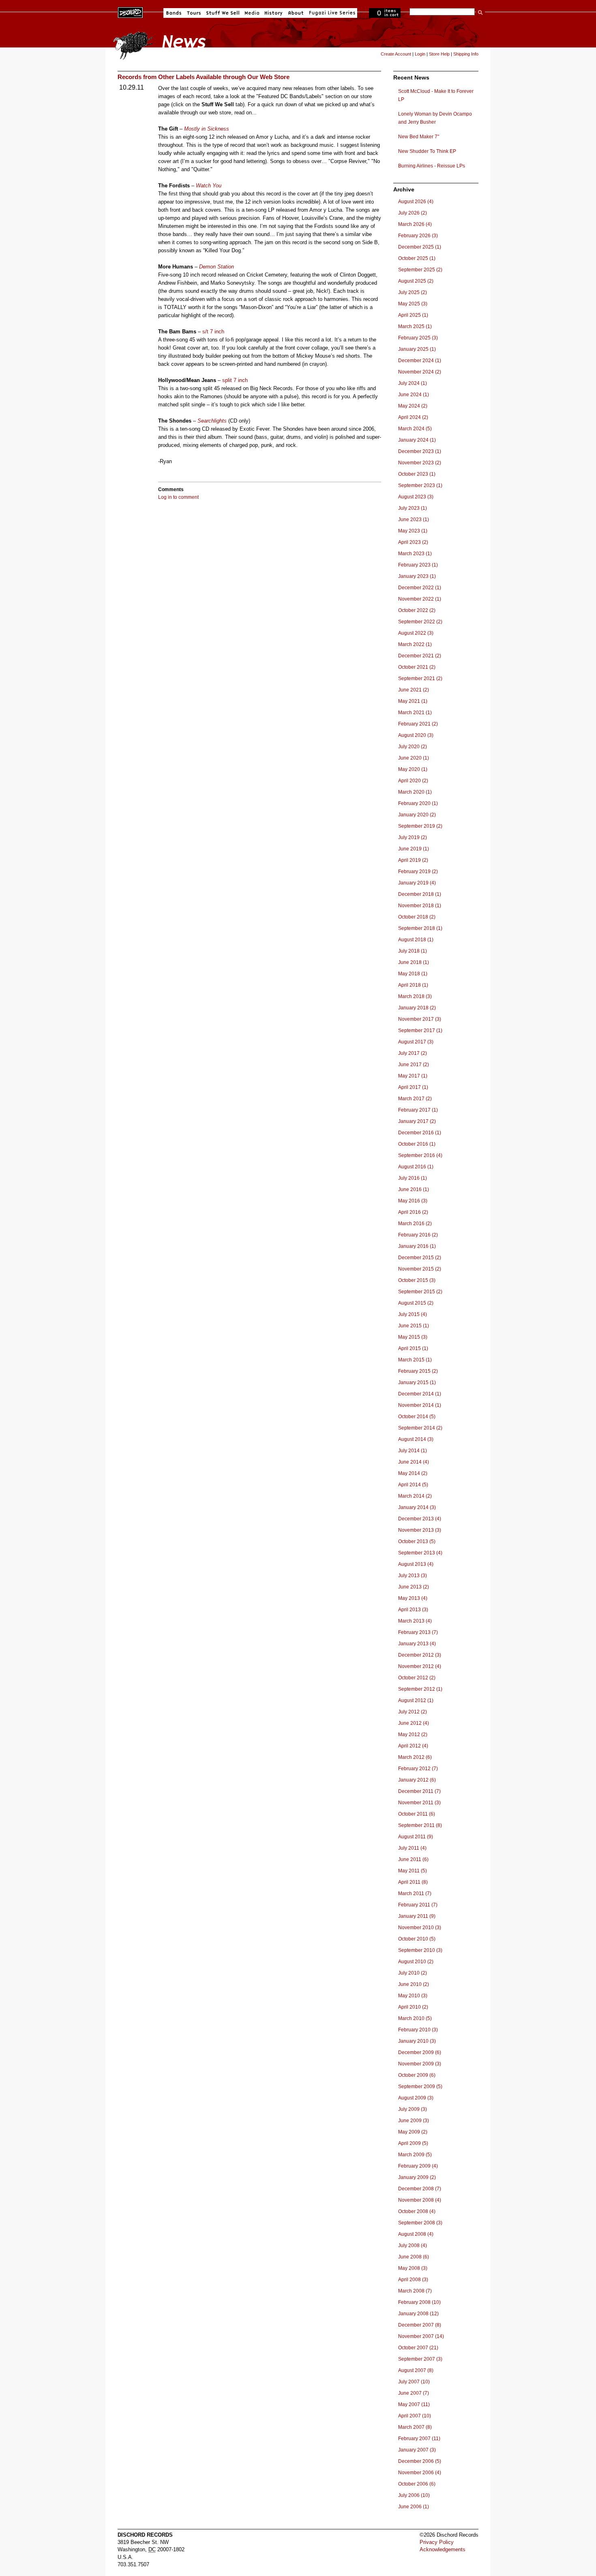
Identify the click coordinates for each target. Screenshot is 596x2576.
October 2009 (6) (417, 2075)
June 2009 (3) (414, 2121)
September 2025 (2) (420, 270)
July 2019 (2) (413, 837)
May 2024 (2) (413, 406)
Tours (194, 13)
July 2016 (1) (413, 1178)
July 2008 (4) (413, 2245)
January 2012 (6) (417, 1780)
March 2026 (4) (415, 224)
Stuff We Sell (223, 13)
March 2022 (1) (415, 644)
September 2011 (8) (420, 1825)
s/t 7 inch (213, 332)
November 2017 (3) (420, 1019)
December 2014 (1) (420, 1394)
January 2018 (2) (417, 1008)
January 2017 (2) (417, 1121)
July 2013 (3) (413, 1576)
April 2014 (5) (413, 1485)
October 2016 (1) (417, 1144)
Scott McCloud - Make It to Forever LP (436, 95)
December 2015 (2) (420, 1258)
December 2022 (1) (420, 588)
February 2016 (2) (418, 1235)
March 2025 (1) (415, 326)
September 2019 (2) (420, 826)
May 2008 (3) (413, 2268)
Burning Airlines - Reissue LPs (432, 166)
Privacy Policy (437, 2542)
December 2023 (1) (420, 451)
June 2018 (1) (414, 962)
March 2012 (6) (415, 1757)
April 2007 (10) (415, 2416)
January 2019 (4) (417, 883)
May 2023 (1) (413, 531)
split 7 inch (235, 380)
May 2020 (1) (413, 769)
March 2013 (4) (415, 1621)
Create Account (396, 54)
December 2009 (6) (420, 2052)
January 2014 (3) (417, 1507)
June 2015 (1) (414, 1326)
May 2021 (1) (413, 701)
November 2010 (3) (420, 1928)
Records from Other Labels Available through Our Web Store (204, 77)
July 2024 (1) (413, 383)
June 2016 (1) (414, 1189)
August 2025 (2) (416, 281)
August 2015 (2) (416, 1303)
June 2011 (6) (413, 1859)
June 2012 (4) (414, 1723)
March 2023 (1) (415, 554)
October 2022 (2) (417, 610)
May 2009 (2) (413, 2132)
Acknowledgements (443, 2549)
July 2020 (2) (413, 747)
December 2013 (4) (420, 1519)
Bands (174, 13)
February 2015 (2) (418, 1371)
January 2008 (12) (418, 2314)
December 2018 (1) (420, 894)
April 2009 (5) (413, 2143)
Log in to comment (178, 497)
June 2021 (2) (414, 690)
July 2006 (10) (414, 2495)
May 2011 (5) (413, 1871)
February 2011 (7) (418, 1905)
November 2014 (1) (420, 1405)
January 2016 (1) (417, 1246)
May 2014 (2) (413, 1473)
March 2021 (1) (415, 713)
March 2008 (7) (415, 2291)
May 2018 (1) (413, 974)
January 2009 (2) (417, 2177)
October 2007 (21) (418, 2348)
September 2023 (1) (420, 485)
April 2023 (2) (413, 542)
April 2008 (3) (413, 2280)
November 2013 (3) (420, 1530)
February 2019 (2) (418, 872)
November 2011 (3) (419, 1803)
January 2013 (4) (417, 1644)
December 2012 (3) (420, 1655)
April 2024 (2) (413, 417)
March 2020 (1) (415, 792)
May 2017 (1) (413, 1076)
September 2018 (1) (420, 928)
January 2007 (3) (417, 2450)
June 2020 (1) (414, 758)
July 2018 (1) (413, 951)
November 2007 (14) (421, 2336)
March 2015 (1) (415, 1360)
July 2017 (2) (413, 1053)
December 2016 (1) (420, 1133)
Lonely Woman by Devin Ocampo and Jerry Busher (435, 118)
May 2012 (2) (413, 1735)
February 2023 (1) (418, 565)
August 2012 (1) (416, 1700)
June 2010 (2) (414, 1984)
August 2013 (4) (416, 1564)
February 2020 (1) (418, 803)
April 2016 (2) (413, 1212)
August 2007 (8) (416, 2370)
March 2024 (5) (415, 429)
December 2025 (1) (420, 247)
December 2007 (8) (420, 2325)
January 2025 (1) (417, 349)
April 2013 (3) (413, 1610)
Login (420, 54)
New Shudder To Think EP (427, 151)
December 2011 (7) (419, 1791)
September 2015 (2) (420, 1292)
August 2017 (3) (416, 1042)
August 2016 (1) (416, 1167)
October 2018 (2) (417, 917)
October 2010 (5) (417, 1939)
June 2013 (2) (414, 1587)
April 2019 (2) (413, 860)
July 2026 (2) (413, 213)
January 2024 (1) (417, 440)
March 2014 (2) (415, 1496)
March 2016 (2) (415, 1224)
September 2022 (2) (420, 622)
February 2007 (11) (419, 2439)
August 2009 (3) (416, 2098)
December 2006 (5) (420, 2461)
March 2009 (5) (415, 2155)
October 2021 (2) (417, 667)
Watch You (209, 186)
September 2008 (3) (420, 2223)
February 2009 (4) (418, 2166)
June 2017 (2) (414, 1065)
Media (252, 13)
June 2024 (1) (414, 395)
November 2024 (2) (420, 372)
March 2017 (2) (415, 1099)
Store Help (439, 54)
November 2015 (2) (420, 1269)
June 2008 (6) (414, 2257)
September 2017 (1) (420, 1030)
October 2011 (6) (417, 1814)
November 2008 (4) (420, 2200)
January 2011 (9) (417, 1916)
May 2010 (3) (413, 1996)
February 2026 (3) (418, 236)
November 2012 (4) (420, 1666)
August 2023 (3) (416, 497)
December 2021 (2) (420, 656)
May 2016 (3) (413, 1201)
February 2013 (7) (418, 1632)
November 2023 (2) (420, 463)
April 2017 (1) (413, 1087)
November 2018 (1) (420, 906)
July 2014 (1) (413, 1451)
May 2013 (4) (413, 1598)
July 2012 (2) (413, 1712)
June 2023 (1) (414, 519)
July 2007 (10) (414, 2382)
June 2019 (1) (414, 849)
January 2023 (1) (417, 576)
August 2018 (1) (416, 940)
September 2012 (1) (420, 1689)
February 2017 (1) (418, 1110)
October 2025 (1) (417, 258)
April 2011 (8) (413, 1882)
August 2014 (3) (416, 1439)
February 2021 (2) (418, 724)
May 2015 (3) (413, 1337)
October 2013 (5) (417, 1541)
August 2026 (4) (416, 202)
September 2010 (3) (420, 1950)
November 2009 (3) (420, 2064)
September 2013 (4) (420, 1553)
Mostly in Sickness (207, 129)
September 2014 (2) (420, 1428)
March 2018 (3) (415, 996)
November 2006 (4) (420, 2473)
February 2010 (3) (418, 2030)
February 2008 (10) (419, 2302)
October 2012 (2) (417, 1678)
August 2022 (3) (416, 633)
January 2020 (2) (417, 815)
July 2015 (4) (413, 1314)
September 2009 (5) (420, 2087)
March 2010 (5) (415, 2018)
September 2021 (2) (420, 678)
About (296, 13)
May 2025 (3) (413, 304)
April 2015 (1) (413, 1348)
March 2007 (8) (415, 2427)
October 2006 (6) (417, 2484)
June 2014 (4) (414, 1462)
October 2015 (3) (417, 1280)
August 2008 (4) (416, 2234)
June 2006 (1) (414, 2507)
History (274, 13)
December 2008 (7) (420, 2189)
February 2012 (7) (418, 1769)
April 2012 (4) (413, 1746)
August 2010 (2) (416, 1962)
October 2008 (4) (417, 2211)
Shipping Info (466, 54)
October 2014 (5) (417, 1417)
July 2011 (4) (412, 1848)
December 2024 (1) (420, 361)
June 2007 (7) (414, 2393)
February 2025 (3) (418, 338)
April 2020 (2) (413, 781)
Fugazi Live (331, 13)
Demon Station (217, 267)
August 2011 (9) (416, 1837)
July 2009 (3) (413, 2109)
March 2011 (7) (415, 1893)
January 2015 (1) (417, 1382)
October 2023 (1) (417, 474)
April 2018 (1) (413, 985)
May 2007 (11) (414, 2404)
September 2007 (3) (420, 2359)
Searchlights (212, 421)
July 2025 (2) (413, 292)
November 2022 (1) (420, 599)
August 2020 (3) (416, 735)
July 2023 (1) (413, 508)
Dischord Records (130, 12)
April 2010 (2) (413, 2007)
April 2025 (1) (413, 315)
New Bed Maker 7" (419, 137)
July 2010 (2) (413, 1973)
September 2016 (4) (420, 1155)
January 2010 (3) (417, 2041)
